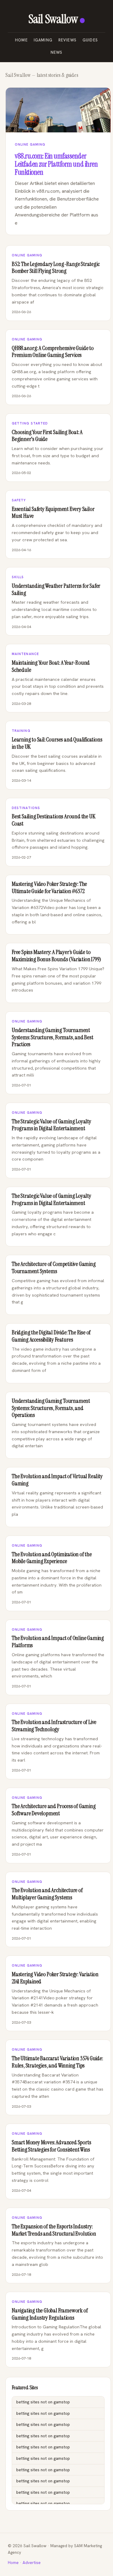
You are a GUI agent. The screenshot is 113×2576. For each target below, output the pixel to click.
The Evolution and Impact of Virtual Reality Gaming (57, 1480)
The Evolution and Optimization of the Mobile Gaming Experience (52, 1558)
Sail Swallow (53, 19)
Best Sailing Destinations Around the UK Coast (53, 820)
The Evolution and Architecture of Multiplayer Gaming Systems (47, 1894)
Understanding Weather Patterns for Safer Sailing (56, 589)
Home (21, 40)
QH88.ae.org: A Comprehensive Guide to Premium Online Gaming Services (53, 352)
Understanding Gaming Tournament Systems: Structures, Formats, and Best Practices (53, 1037)
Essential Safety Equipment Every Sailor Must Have (53, 513)
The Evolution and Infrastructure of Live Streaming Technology (54, 1726)
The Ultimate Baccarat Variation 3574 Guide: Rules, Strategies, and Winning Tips (57, 2062)
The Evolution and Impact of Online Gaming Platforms (58, 1642)
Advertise (32, 2563)
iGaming (43, 40)
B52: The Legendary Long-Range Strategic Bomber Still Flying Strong (56, 268)
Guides (90, 40)
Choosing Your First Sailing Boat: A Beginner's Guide (47, 436)
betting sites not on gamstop (43, 2402)
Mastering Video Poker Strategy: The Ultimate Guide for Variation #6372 (49, 888)
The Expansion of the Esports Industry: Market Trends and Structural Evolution (54, 2230)
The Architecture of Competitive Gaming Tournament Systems (54, 1268)
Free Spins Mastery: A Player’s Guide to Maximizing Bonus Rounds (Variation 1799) (56, 956)
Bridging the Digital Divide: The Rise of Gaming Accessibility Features (51, 1336)
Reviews (67, 40)
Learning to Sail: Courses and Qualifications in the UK (57, 743)
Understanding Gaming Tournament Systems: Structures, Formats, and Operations (51, 1408)
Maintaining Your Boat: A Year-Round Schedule (51, 666)
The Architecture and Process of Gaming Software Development (54, 1810)
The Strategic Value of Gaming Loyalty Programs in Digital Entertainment (52, 1125)
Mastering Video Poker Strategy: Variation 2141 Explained (55, 1978)
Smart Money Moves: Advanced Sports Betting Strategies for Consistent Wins (51, 2146)
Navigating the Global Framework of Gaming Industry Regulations (50, 2314)
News (57, 52)
